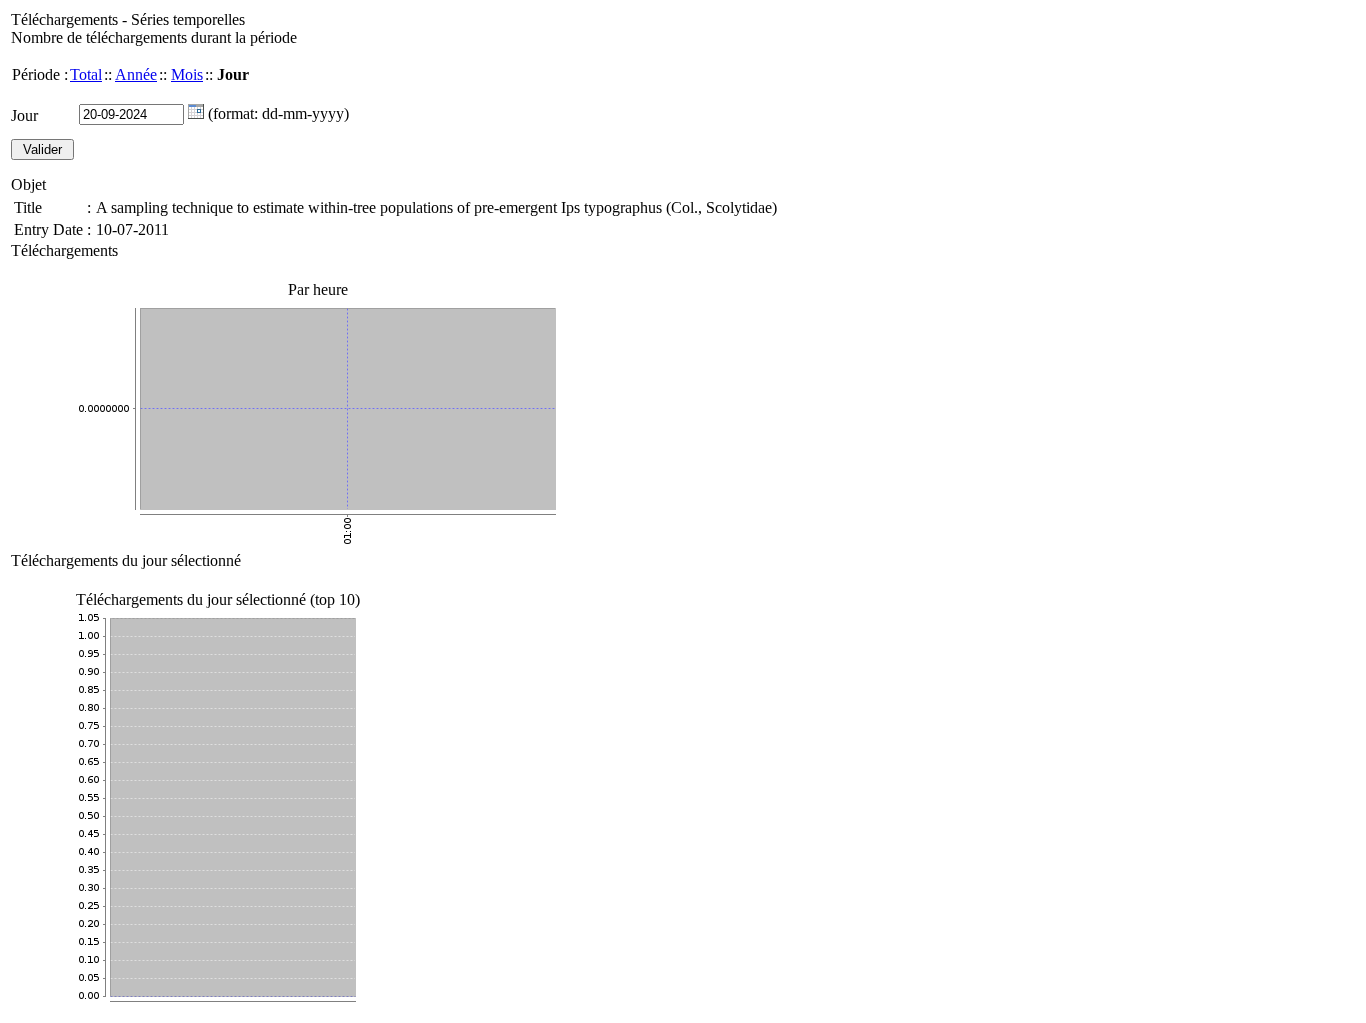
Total (86, 74)
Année (136, 74)
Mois (187, 74)
